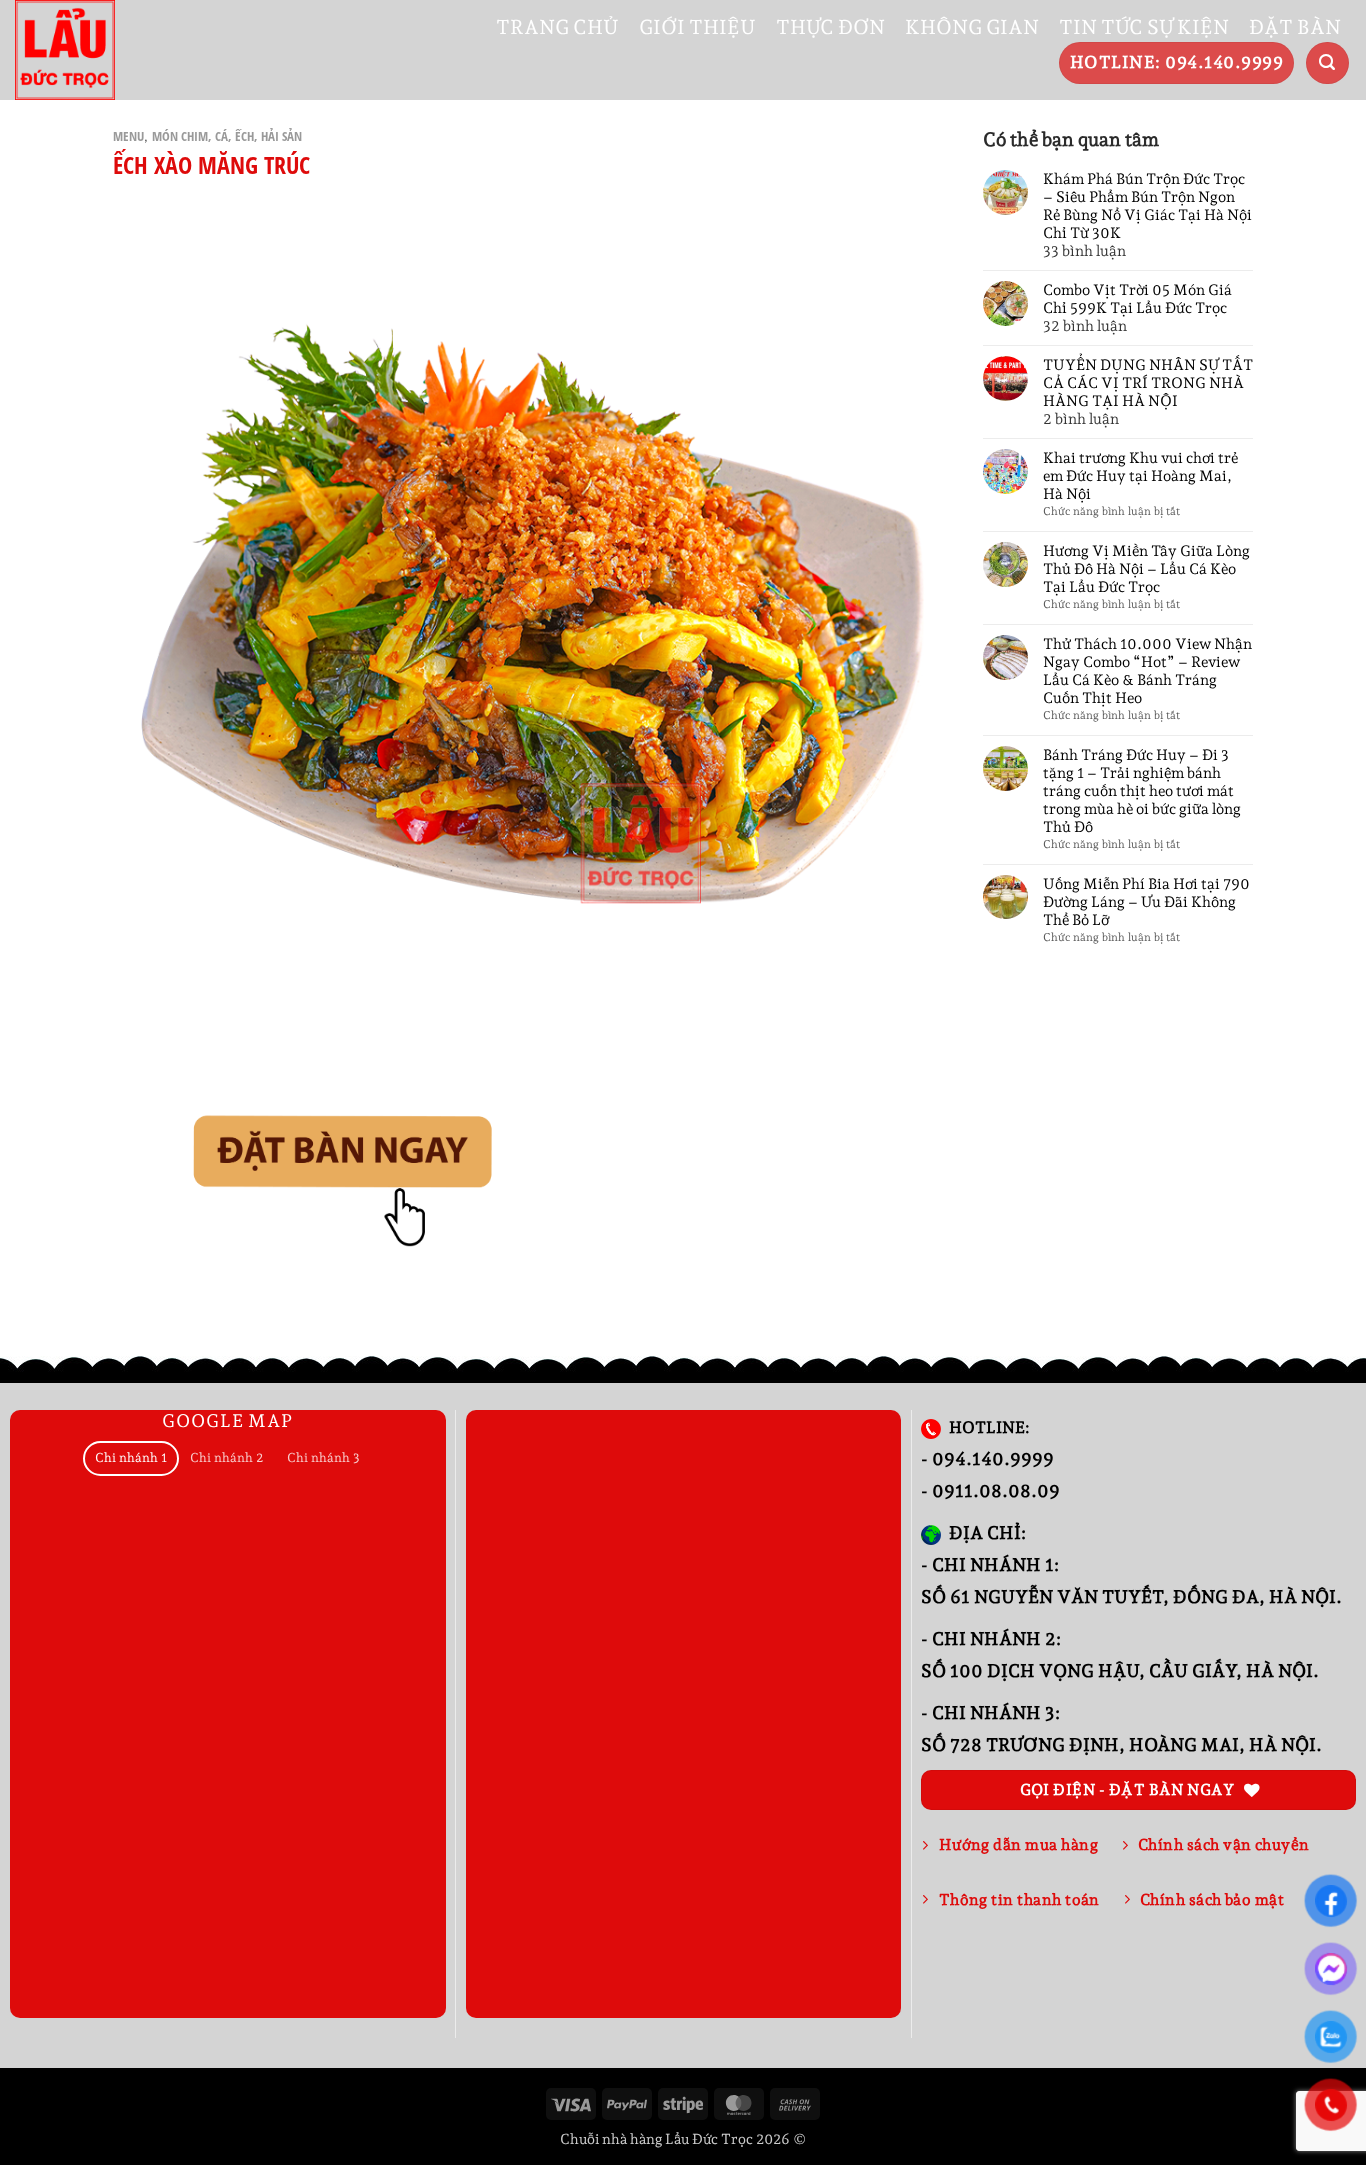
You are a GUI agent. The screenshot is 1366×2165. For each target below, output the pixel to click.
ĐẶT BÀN (1295, 27)
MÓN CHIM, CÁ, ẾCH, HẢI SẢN (227, 136)
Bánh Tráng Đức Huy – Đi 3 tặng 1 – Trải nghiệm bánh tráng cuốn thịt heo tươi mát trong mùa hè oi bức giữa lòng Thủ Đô (1142, 791)
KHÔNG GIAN (972, 27)
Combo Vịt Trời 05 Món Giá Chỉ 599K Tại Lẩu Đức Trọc (1137, 299)
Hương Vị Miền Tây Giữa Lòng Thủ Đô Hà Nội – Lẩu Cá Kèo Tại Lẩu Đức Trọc (1146, 569)
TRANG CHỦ (557, 27)
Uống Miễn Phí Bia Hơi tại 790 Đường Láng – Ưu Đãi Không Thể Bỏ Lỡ (1146, 902)
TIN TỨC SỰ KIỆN (1144, 27)
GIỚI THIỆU (697, 27)
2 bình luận (1108, 419)
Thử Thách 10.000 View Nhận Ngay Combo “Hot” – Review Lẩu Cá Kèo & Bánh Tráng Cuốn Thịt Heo (1147, 671)
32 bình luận (1108, 326)
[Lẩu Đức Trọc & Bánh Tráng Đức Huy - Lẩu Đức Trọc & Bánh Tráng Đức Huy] (65, 50)
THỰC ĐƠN (830, 27)
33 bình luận (1104, 251)
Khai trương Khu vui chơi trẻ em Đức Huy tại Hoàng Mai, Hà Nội (1140, 476)
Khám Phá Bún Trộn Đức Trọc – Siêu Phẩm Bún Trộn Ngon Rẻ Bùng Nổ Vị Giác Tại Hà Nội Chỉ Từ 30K (1147, 206)
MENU (128, 136)
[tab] (130, 1458)
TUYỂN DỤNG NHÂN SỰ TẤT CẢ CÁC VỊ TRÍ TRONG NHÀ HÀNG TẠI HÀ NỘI (1148, 383)
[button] (1327, 63)
